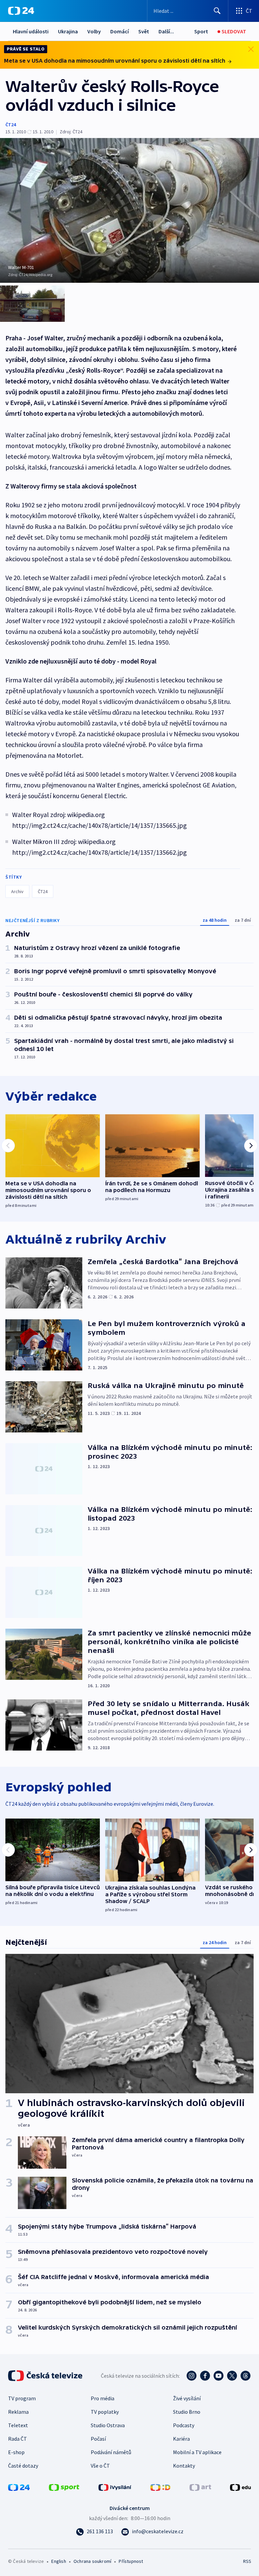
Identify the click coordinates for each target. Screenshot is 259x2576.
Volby (94, 31)
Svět (144, 31)
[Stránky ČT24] (19, 2487)
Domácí (120, 31)
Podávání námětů (111, 2452)
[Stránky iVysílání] (115, 2487)
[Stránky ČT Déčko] (160, 2487)
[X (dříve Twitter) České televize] (232, 2376)
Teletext (18, 2425)
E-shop (16, 2452)
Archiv (17, 891)
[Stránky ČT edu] (240, 2487)
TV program (22, 2398)
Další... (166, 31)
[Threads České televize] (246, 2376)
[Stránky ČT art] (200, 2487)
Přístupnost (131, 2561)
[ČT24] (21, 11)
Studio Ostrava (108, 2425)
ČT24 (11, 125)
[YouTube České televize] (219, 2376)
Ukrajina (68, 31)
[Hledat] (217, 11)
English (59, 2561)
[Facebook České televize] (205, 2376)
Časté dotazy (23, 2466)
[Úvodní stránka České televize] (46, 2376)
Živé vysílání (187, 2398)
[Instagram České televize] (192, 2376)
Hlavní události (31, 31)
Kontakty (184, 2466)
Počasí (98, 2439)
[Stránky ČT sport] (64, 2487)
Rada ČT (18, 2439)
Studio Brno (187, 2412)
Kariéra (181, 2439)
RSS (247, 2561)
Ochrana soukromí (92, 2561)
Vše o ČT (100, 2466)
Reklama (18, 2412)
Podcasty (184, 2425)
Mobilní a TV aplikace (197, 2452)
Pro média (103, 2398)
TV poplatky (105, 2412)
